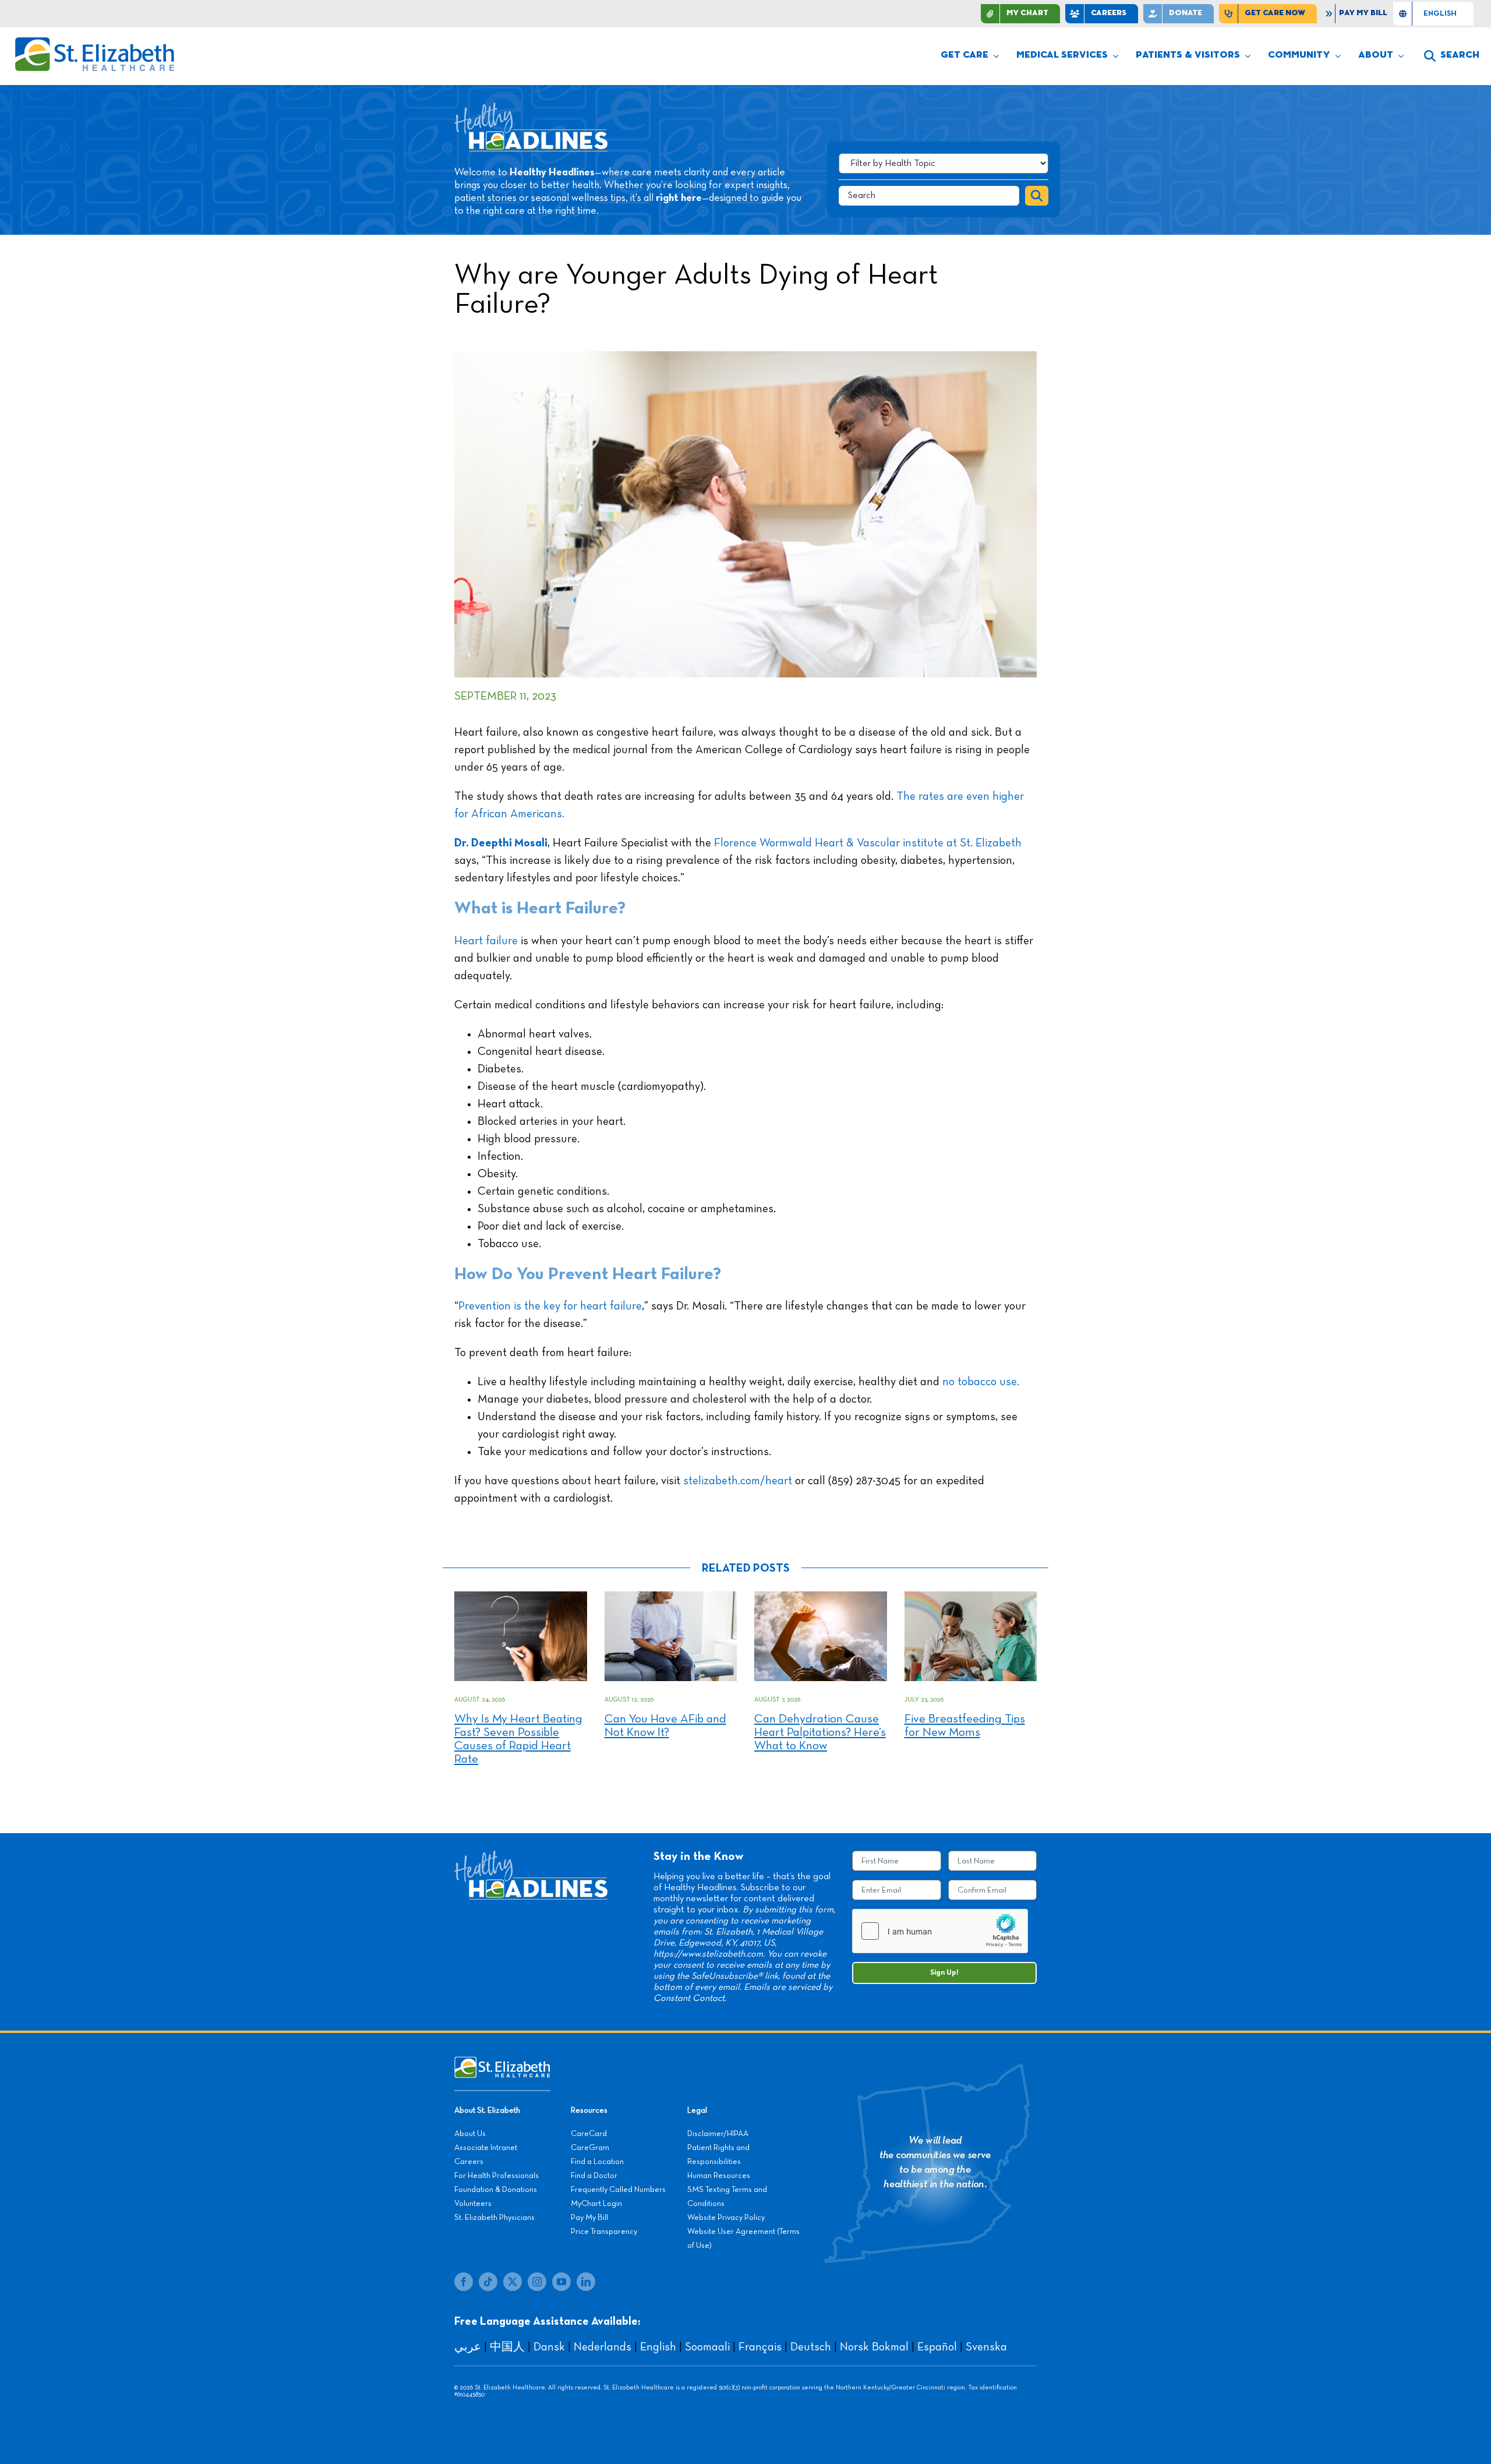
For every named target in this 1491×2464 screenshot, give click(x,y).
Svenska (986, 2347)
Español (937, 2347)
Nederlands (603, 2347)
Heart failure (486, 941)
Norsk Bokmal (874, 2347)
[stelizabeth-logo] (94, 42)
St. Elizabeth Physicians (494, 2218)
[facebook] (464, 2282)
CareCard (589, 2134)
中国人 (507, 2347)
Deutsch (811, 2347)
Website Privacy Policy (726, 2218)
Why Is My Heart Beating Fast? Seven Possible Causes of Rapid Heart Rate (518, 1739)
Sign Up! (944, 1973)
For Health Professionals (497, 2176)
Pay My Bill (589, 2218)
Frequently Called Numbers (618, 2190)
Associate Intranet (486, 2148)
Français (760, 2347)
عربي (468, 2347)
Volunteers (473, 2204)
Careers (469, 2162)
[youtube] (561, 2282)
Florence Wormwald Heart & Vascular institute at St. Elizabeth (866, 843)
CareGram (590, 2148)
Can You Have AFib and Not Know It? (665, 1726)
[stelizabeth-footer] (502, 2062)
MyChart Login (596, 2204)
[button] (1452, 56)
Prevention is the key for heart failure (550, 1306)
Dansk (549, 2347)
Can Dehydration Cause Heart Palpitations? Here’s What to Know (820, 1733)
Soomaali (707, 2347)
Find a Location (597, 2162)
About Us (470, 2134)
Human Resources (719, 2176)
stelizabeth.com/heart (736, 1481)
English (658, 2347)
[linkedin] (586, 2282)
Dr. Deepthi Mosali (501, 843)
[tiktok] (488, 2282)
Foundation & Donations (496, 2190)
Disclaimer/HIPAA (718, 2134)
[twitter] (513, 2282)
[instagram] (537, 2282)
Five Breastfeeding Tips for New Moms (965, 1726)
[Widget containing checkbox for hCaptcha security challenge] (940, 1931)
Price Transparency (604, 2232)
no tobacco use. (981, 1382)
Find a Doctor (594, 2176)
